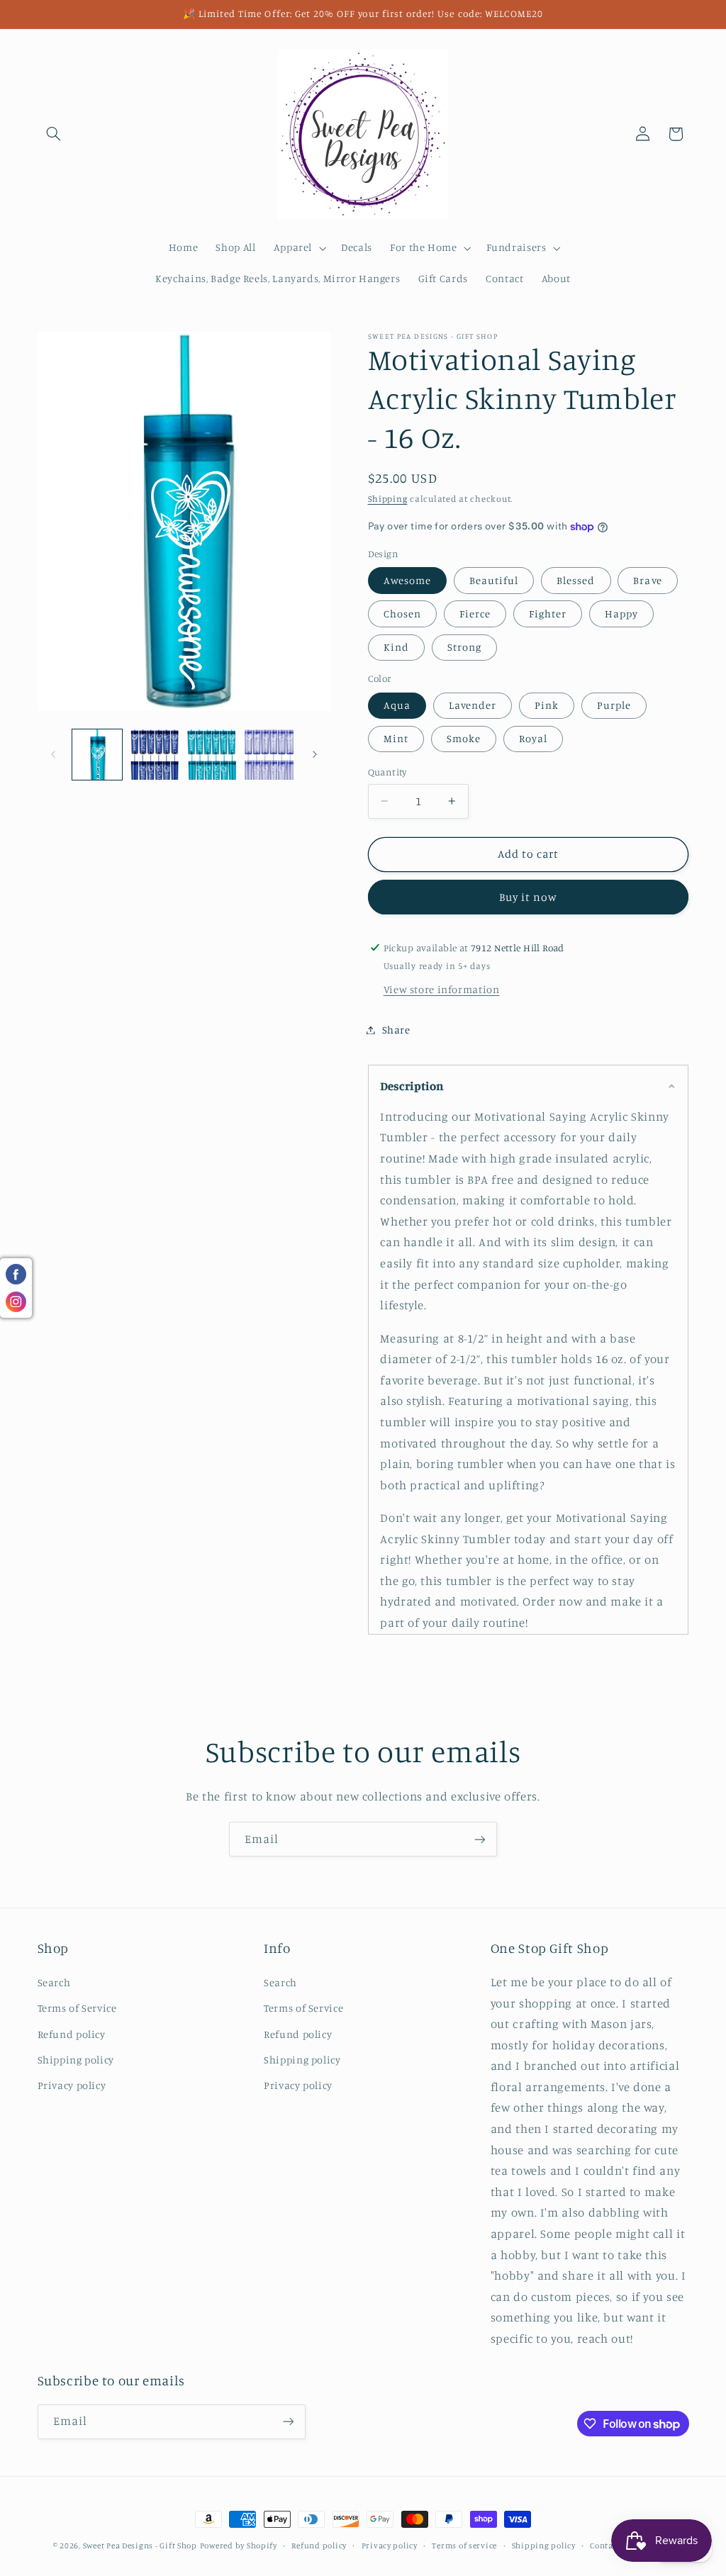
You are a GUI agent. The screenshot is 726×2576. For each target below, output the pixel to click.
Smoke (464, 738)
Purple (614, 705)
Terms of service (464, 2546)
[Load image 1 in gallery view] (97, 754)
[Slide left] (53, 755)
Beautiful (494, 580)
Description (412, 1086)
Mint (396, 738)
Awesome (407, 580)
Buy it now (529, 897)
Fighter (548, 614)
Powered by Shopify (239, 2546)
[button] (54, 134)
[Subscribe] (480, 1839)
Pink (547, 705)
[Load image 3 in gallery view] (211, 754)
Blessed (576, 580)
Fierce (475, 614)
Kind (396, 647)
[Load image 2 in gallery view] (155, 754)
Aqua (397, 705)
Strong (464, 647)
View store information (442, 989)
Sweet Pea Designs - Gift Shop (140, 2546)
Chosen (402, 614)
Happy (621, 614)
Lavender (473, 705)
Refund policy (72, 2034)
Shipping (388, 499)
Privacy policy (72, 2085)
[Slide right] (315, 755)
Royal (533, 738)
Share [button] (396, 1030)
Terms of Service (77, 2008)
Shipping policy (76, 2060)
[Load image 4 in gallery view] (269, 754)
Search (54, 1982)
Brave (647, 580)
